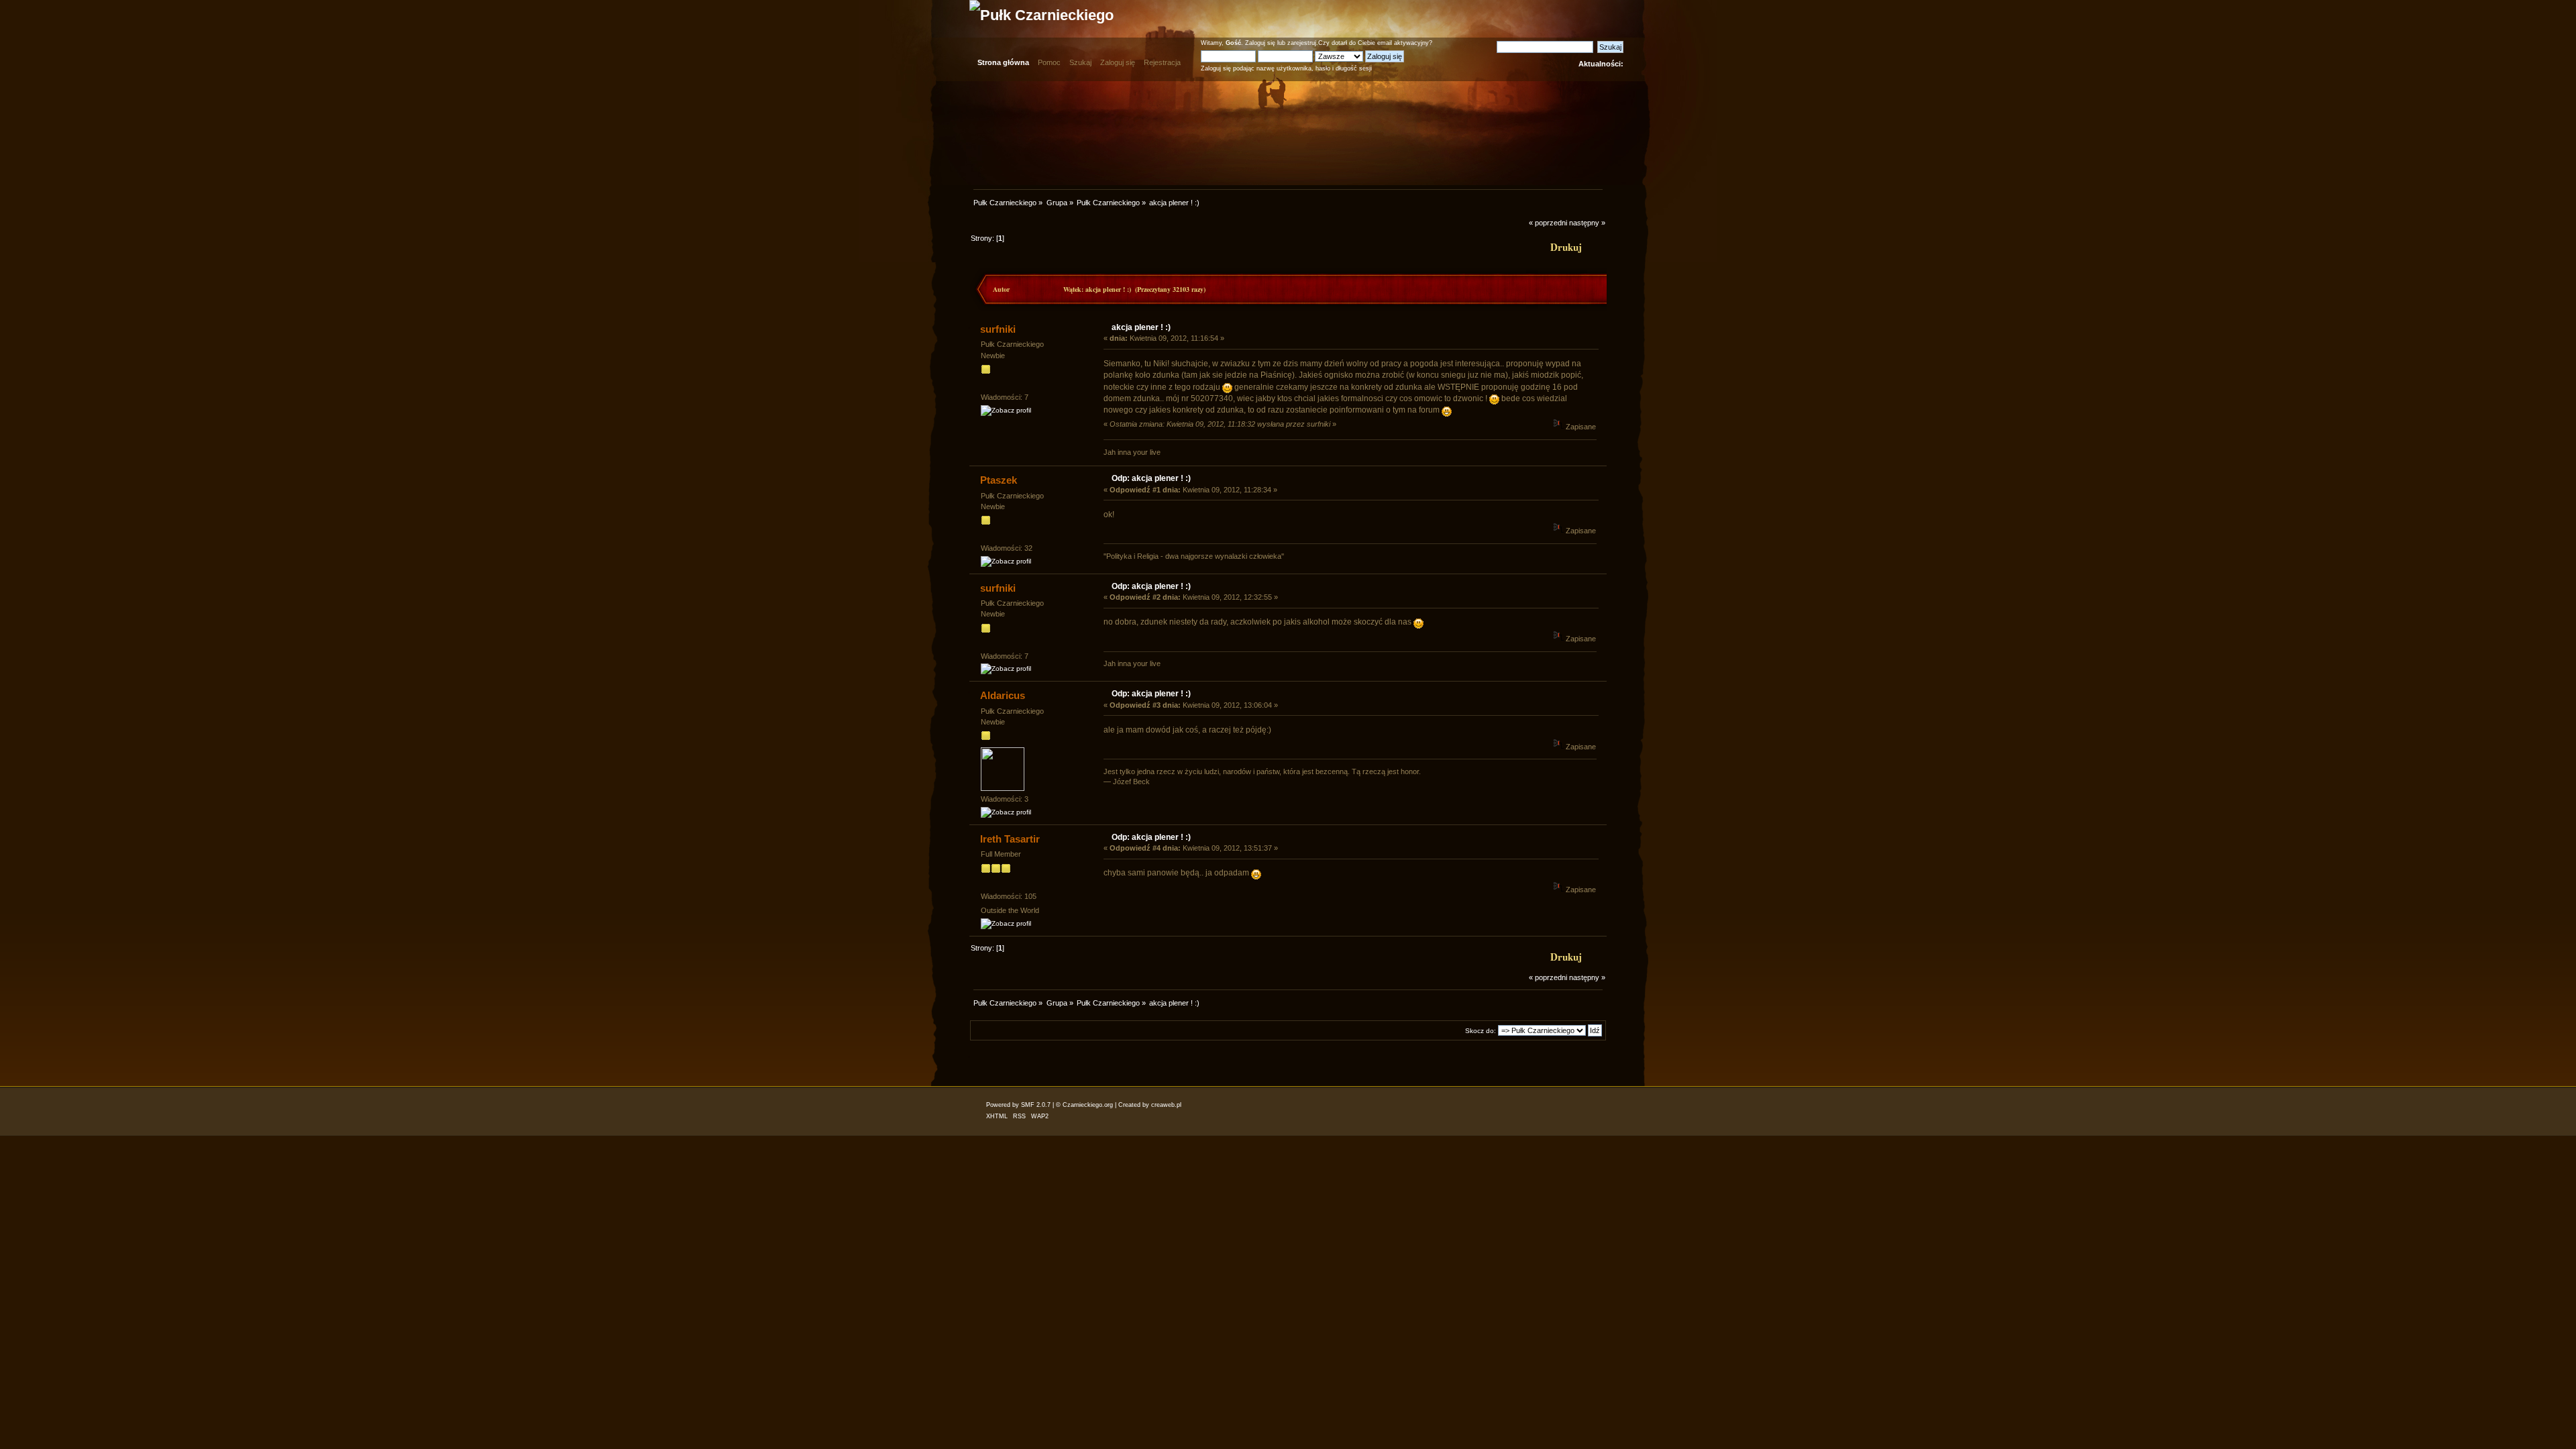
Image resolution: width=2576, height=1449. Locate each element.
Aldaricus (1003, 695)
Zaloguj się (1260, 43)
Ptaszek (999, 480)
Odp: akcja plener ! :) (1151, 478)
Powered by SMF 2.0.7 (1018, 1105)
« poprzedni (1548, 223)
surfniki (998, 329)
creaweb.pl (1166, 1105)
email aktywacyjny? (1405, 43)
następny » (1587, 223)
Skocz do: (1481, 1031)
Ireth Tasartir (1010, 839)
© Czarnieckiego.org (1084, 1105)
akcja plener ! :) (1141, 327)
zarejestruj (1302, 43)
